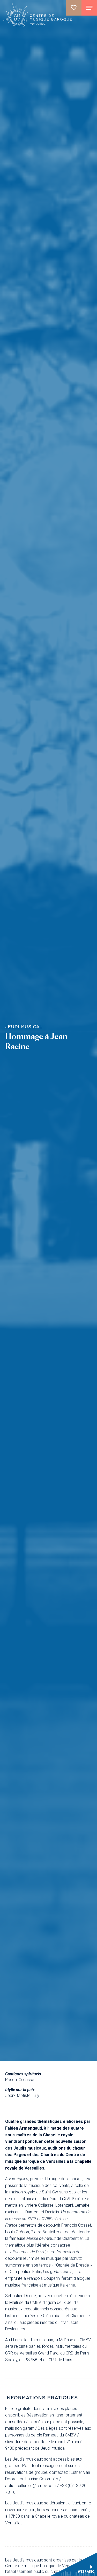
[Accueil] (38, 16)
